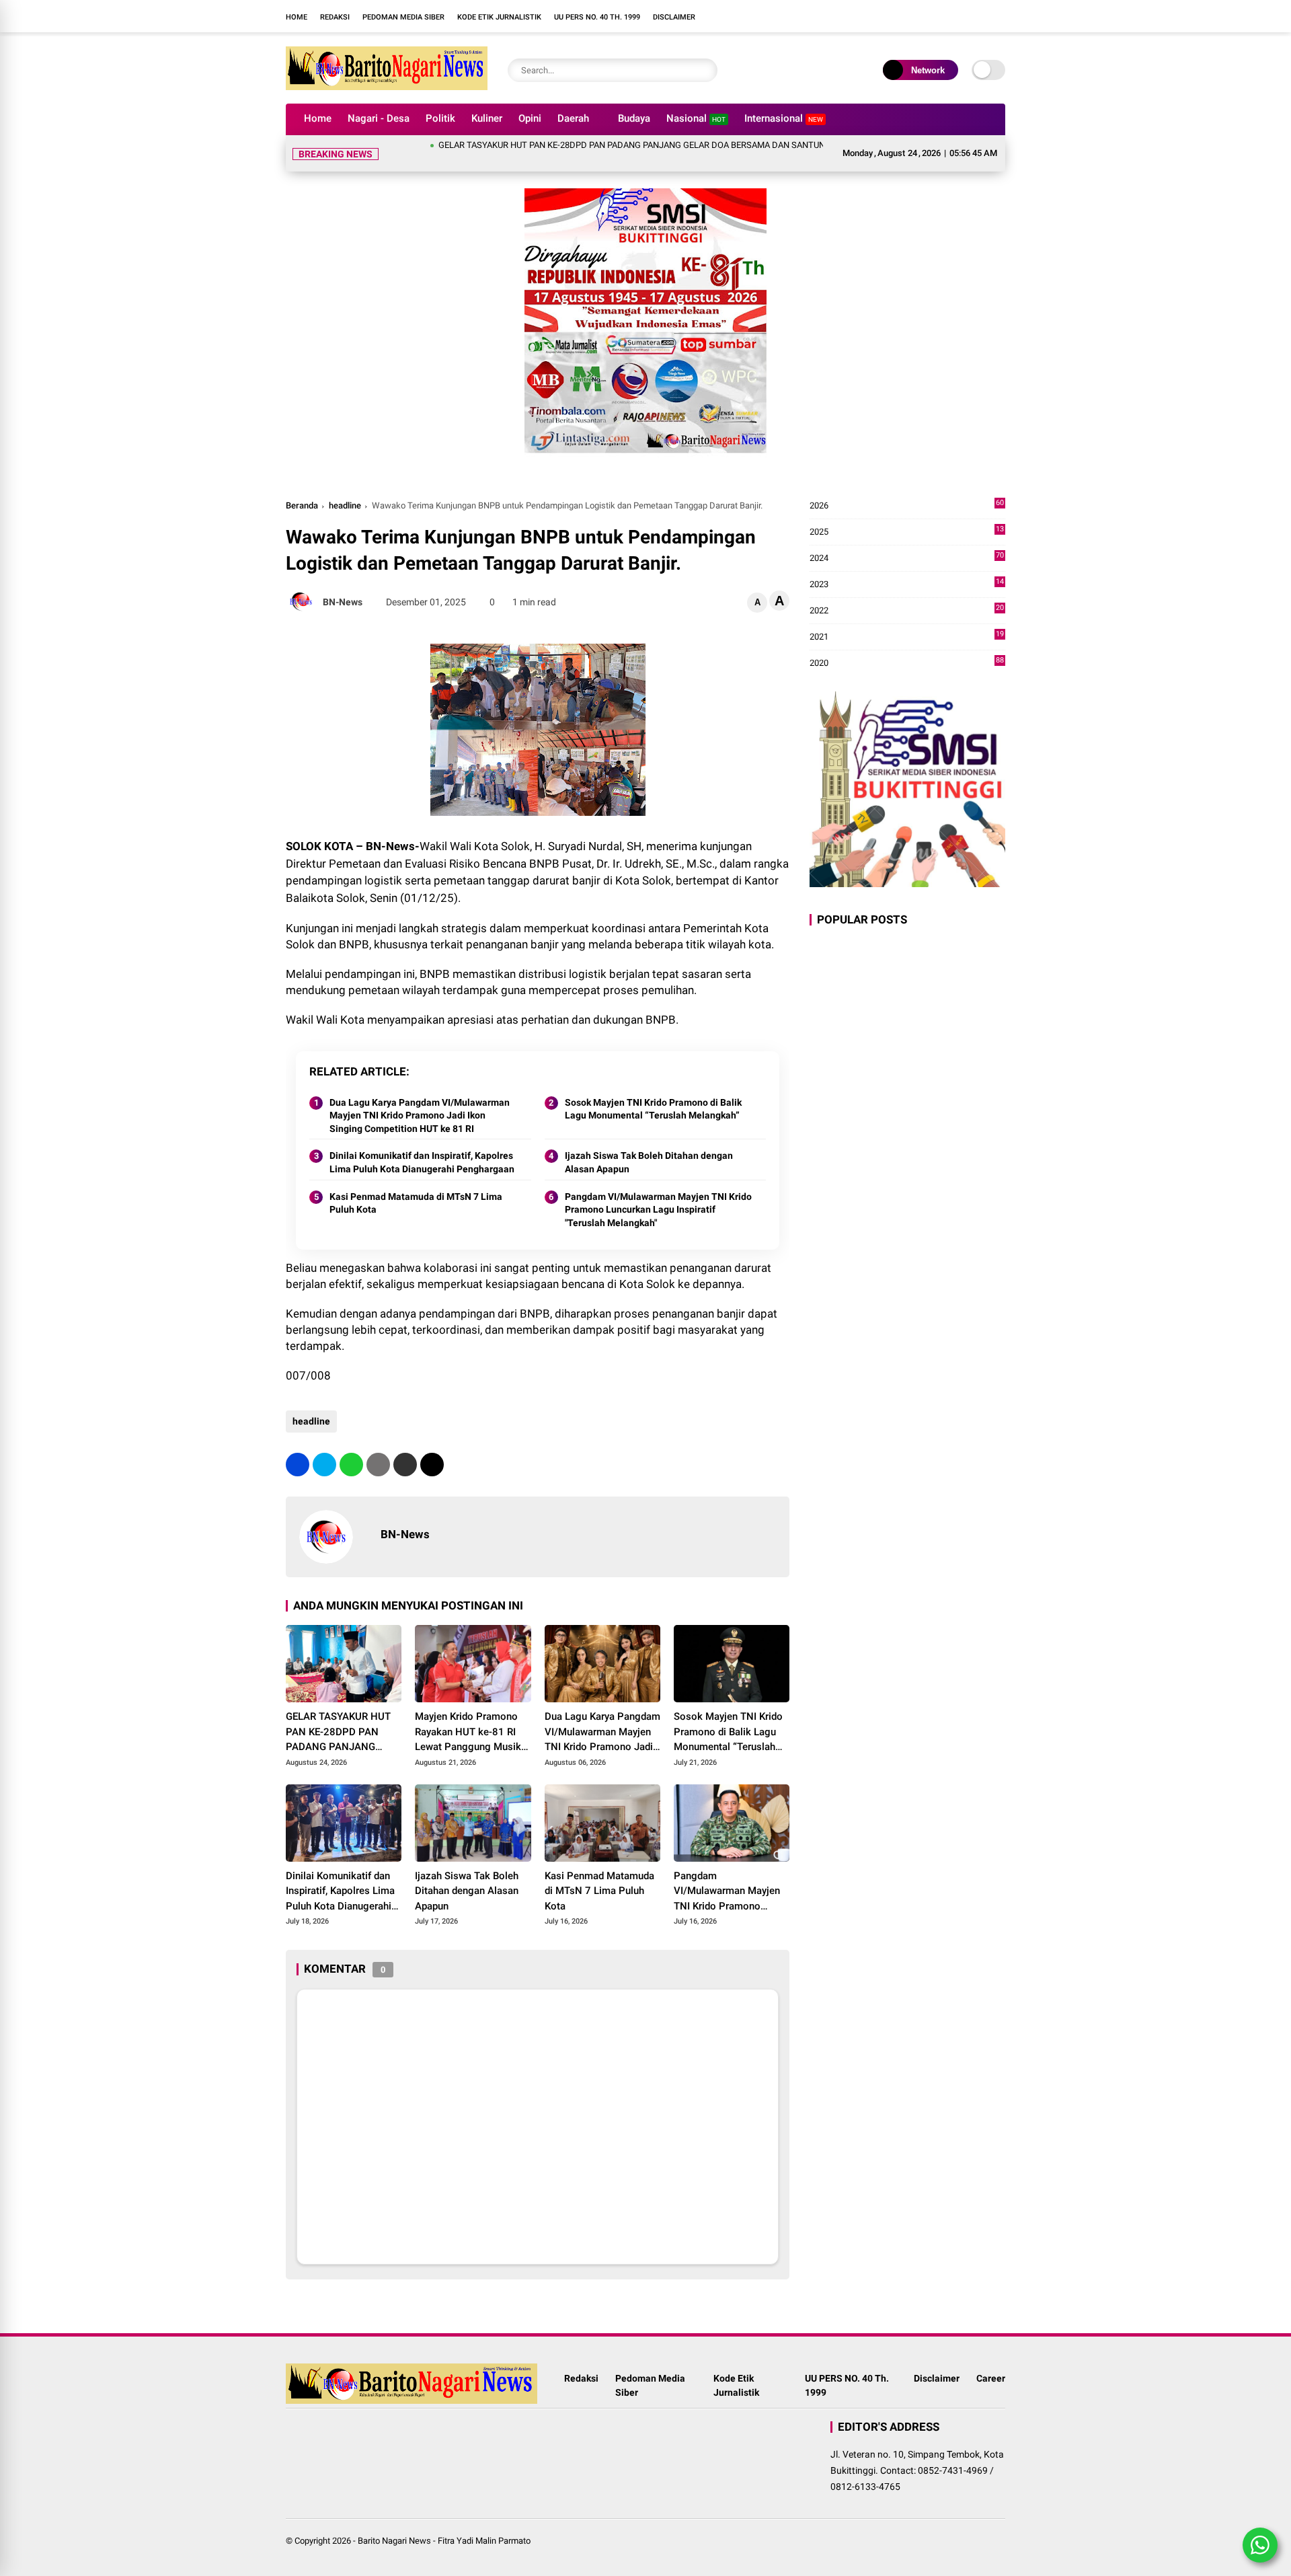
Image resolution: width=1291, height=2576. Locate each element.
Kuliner (487, 118)
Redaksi (335, 17)
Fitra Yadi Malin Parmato (484, 2525)
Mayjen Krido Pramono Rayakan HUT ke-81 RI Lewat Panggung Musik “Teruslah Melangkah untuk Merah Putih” (468, 1716)
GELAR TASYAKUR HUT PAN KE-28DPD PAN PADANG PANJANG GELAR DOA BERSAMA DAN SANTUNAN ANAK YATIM (609, 145)
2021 (907, 621)
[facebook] (763, 16)
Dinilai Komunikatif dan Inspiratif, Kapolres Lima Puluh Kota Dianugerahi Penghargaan (422, 1146)
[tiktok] (824, 16)
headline (345, 489)
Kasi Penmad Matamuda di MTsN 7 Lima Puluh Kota (416, 1187)
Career (991, 2362)
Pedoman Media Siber (403, 17)
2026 (907, 490)
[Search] (704, 70)
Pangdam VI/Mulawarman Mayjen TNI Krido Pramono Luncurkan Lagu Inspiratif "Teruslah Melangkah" (658, 1194)
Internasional (784, 118)
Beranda (302, 489)
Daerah (573, 118)
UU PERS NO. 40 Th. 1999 (597, 17)
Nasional (696, 118)
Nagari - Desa (379, 118)
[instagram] (783, 16)
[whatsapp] (351, 1448)
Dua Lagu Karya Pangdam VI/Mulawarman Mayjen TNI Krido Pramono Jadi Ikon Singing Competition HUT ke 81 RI (420, 1099)
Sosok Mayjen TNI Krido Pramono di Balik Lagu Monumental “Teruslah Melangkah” (653, 1093)
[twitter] (324, 1448)
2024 (907, 542)
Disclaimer (674, 17)
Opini (530, 118)
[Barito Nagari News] (387, 86)
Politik (440, 118)
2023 (907, 569)
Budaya (634, 118)
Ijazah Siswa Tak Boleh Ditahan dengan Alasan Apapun (649, 1146)
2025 (907, 516)
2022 (907, 595)
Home (297, 17)
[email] (405, 1448)
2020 (907, 647)
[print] (378, 1448)
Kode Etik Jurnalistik (499, 17)
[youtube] (804, 16)
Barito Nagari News (394, 2525)
